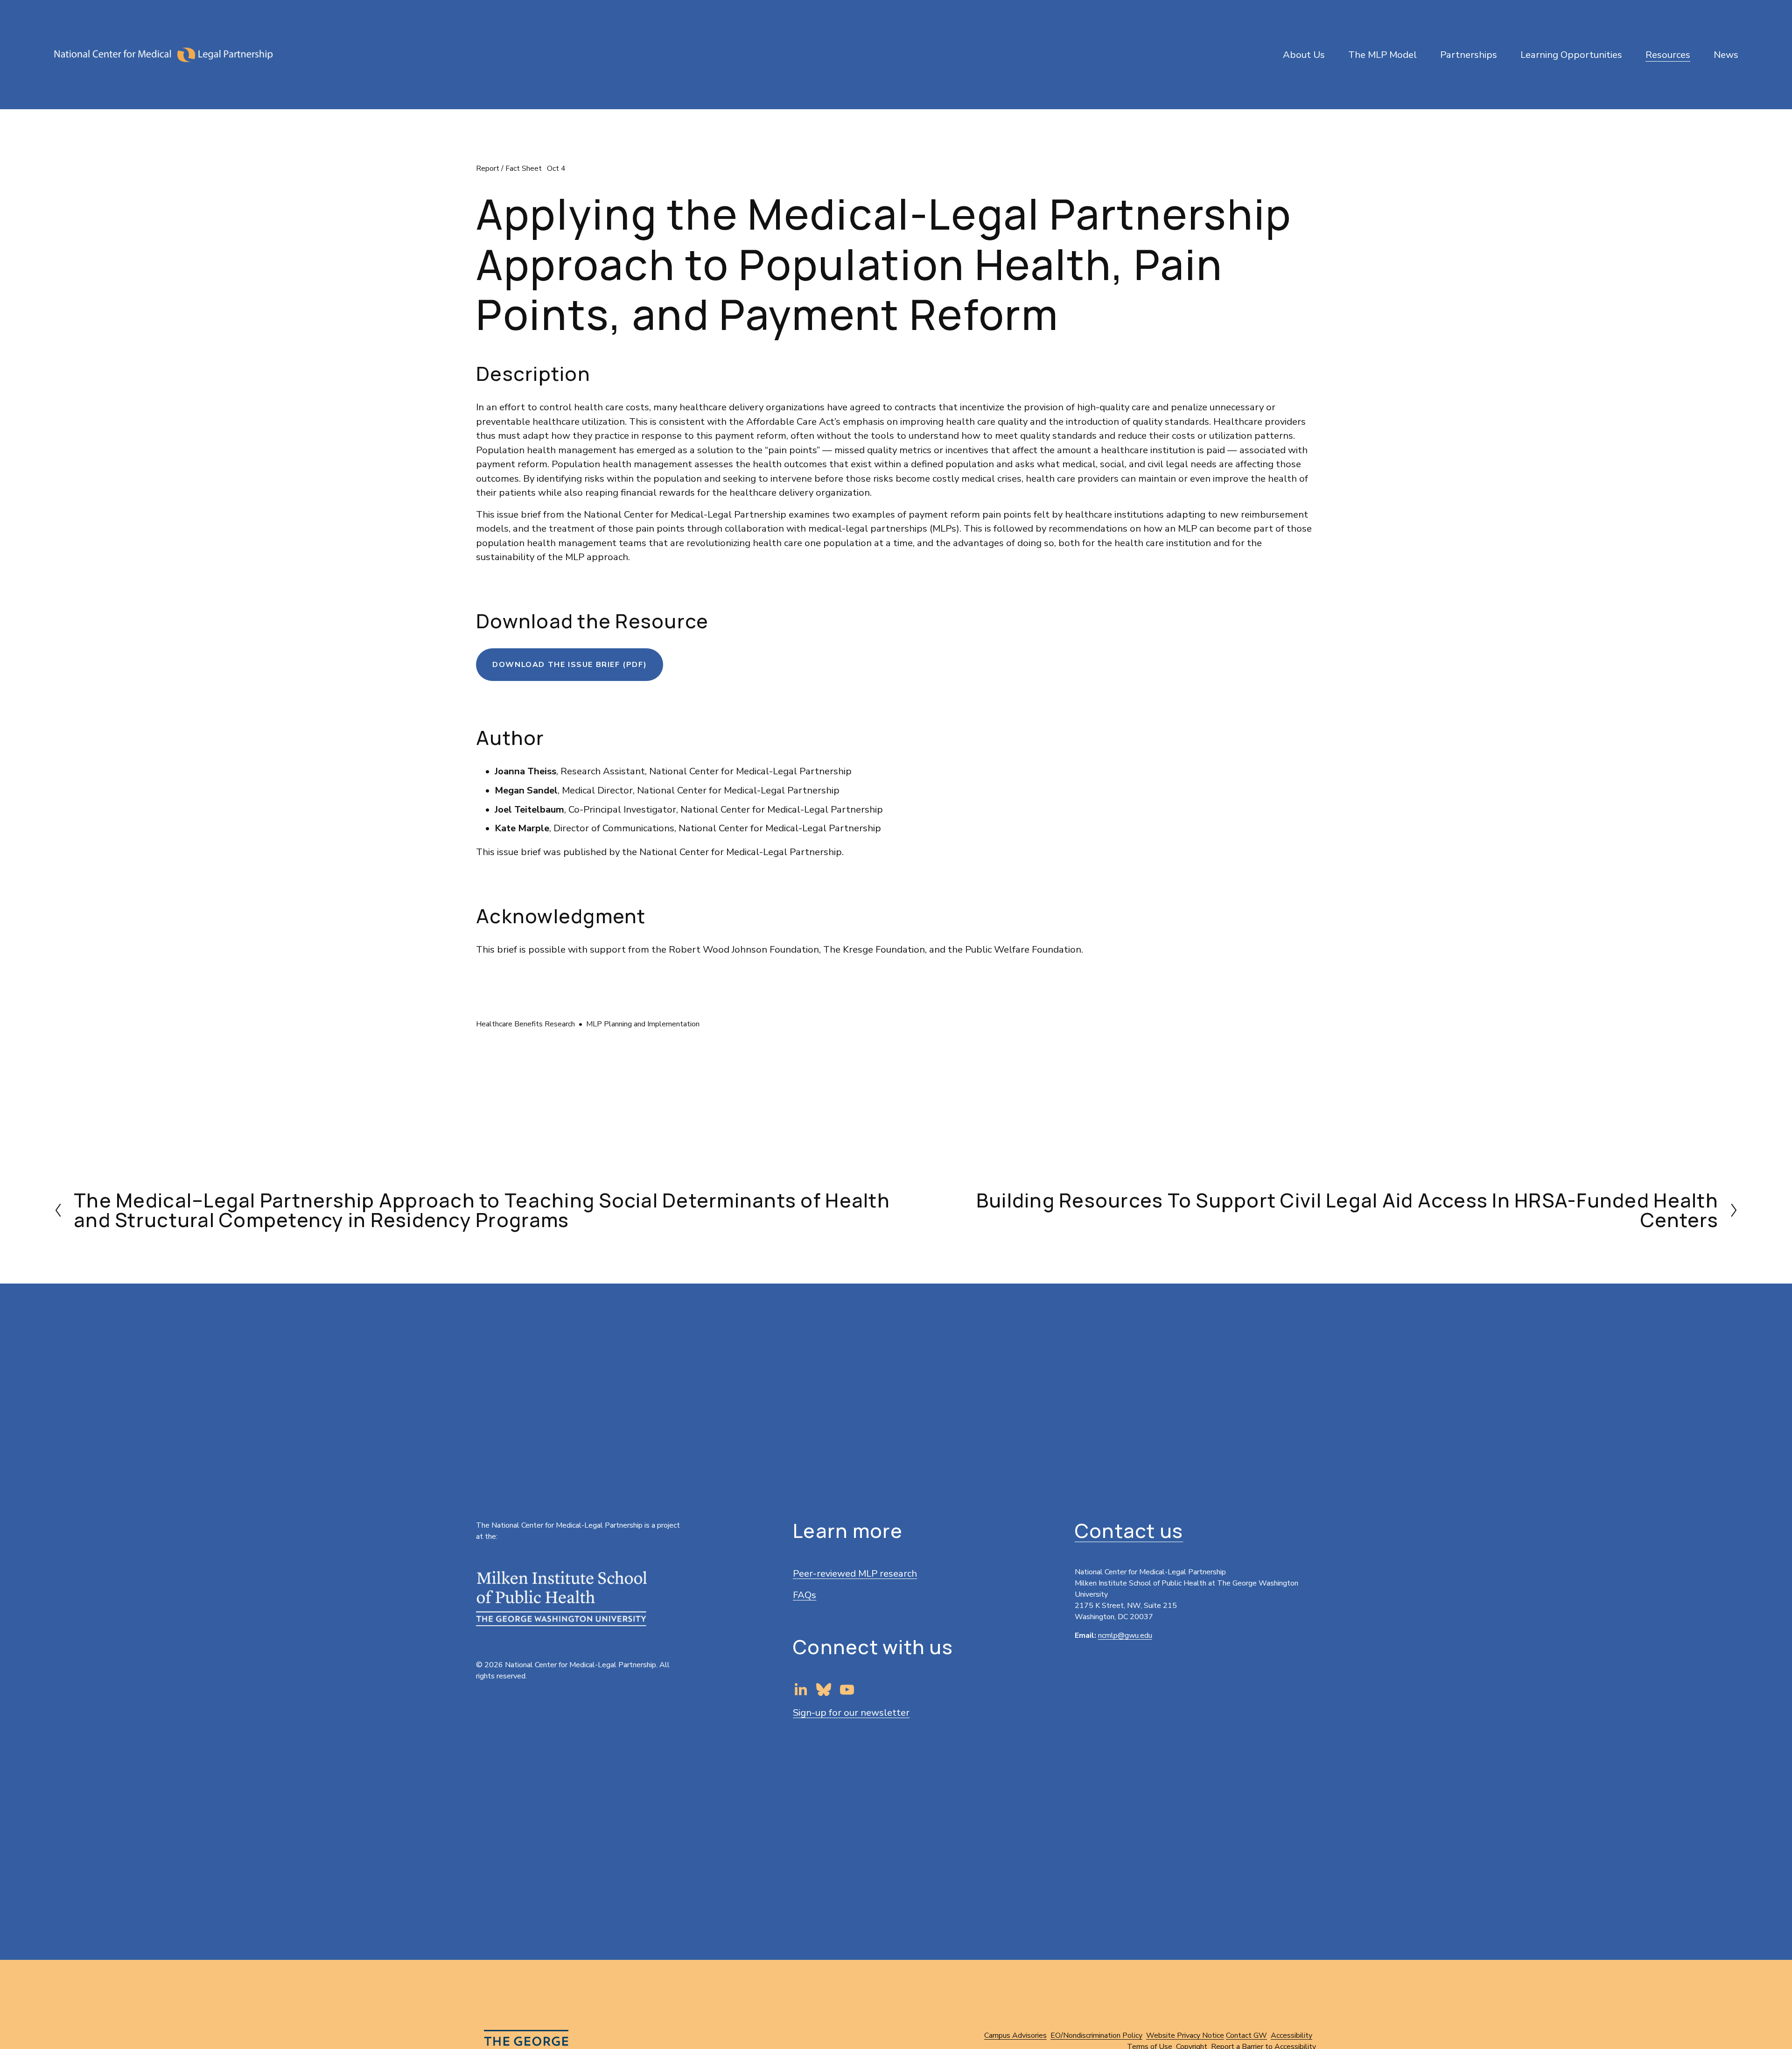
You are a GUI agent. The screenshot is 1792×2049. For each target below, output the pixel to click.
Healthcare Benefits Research (525, 1024)
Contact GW (1246, 2035)
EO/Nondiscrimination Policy (1096, 2035)
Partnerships (1469, 55)
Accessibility (1291, 2035)
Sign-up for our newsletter (851, 1712)
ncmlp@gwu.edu (1125, 1635)
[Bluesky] (824, 1690)
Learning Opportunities (1571, 55)
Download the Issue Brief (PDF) (570, 665)
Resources (1668, 55)
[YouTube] (847, 1690)
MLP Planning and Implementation (643, 1024)
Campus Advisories (1015, 2035)
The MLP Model (1382, 55)
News (1726, 55)
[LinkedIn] (800, 1690)
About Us (1304, 55)
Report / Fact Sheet (509, 168)
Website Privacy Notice (1185, 2035)
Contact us (1129, 1531)
